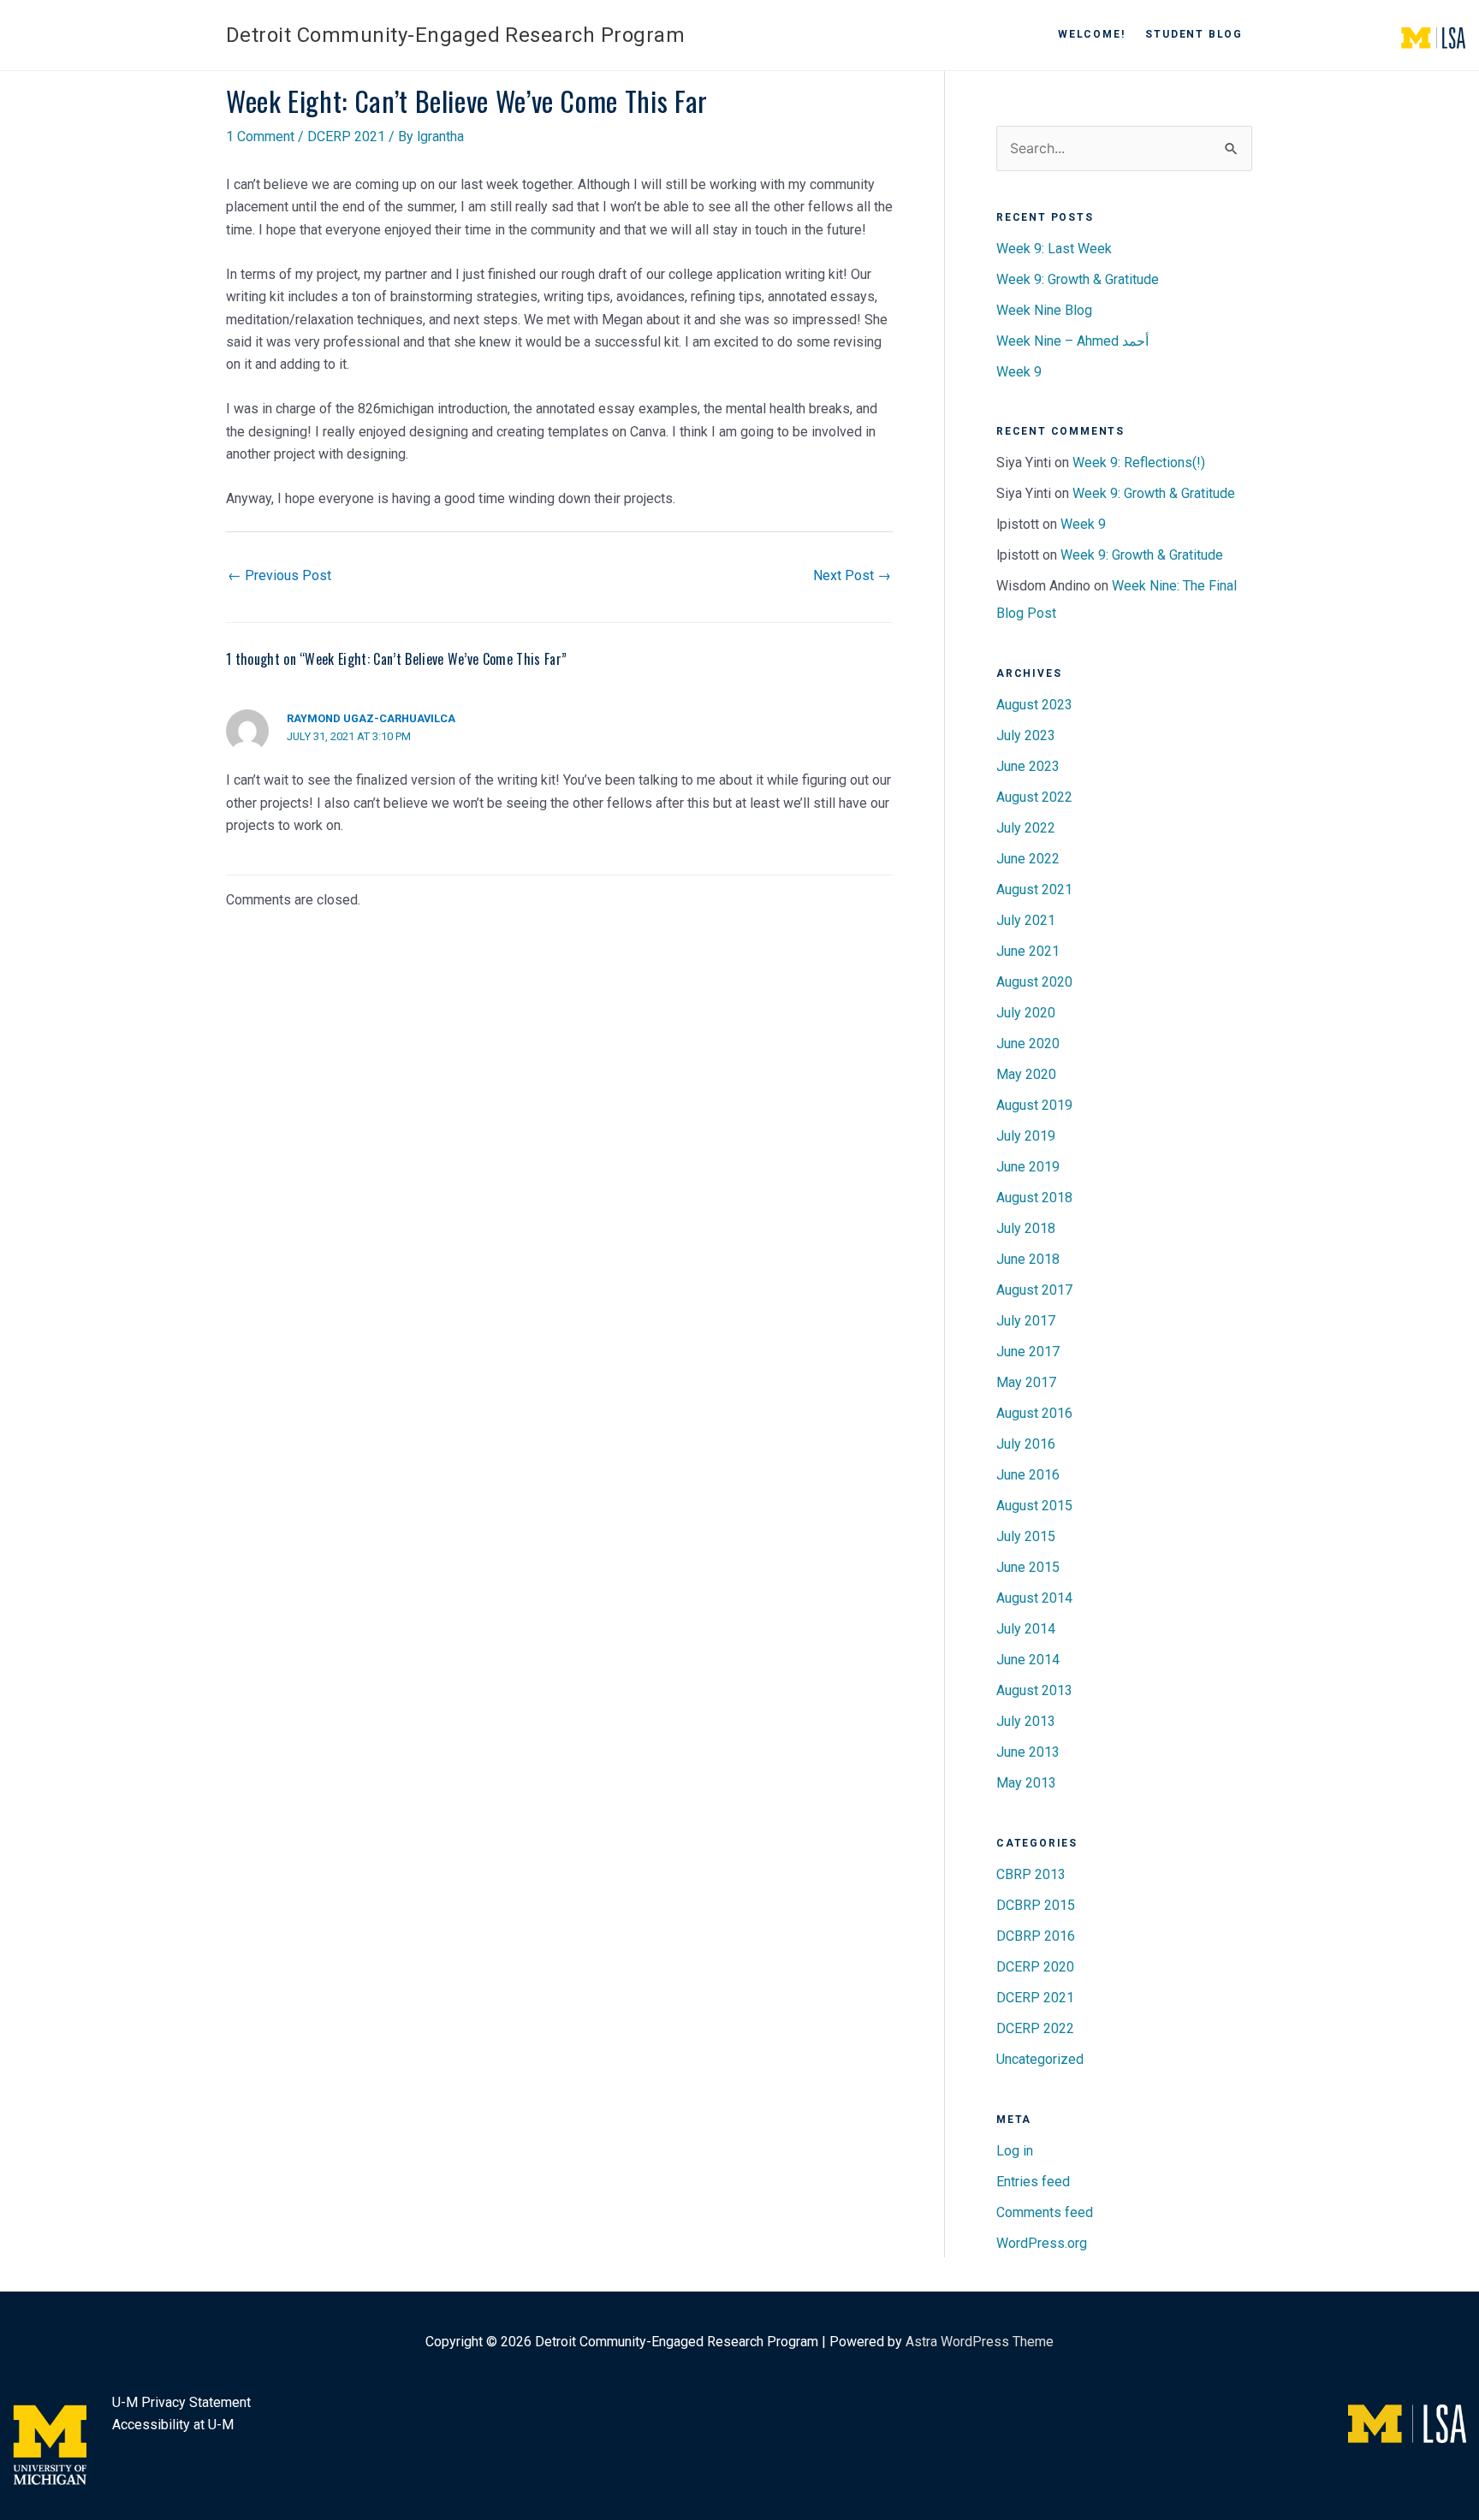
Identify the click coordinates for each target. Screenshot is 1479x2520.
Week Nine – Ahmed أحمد (1072, 341)
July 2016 (1026, 1444)
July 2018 (1026, 1228)
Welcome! (1091, 34)
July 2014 (1026, 1629)
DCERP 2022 (1035, 2028)
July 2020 (1026, 1013)
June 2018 (1028, 1259)
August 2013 (1034, 1690)
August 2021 (1034, 889)
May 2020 (1026, 1074)
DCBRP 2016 (1036, 1936)
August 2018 (1034, 1198)
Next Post (852, 575)
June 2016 (1028, 1475)
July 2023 (1026, 735)
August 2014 (1034, 1598)
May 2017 (1026, 1382)
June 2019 (1028, 1167)
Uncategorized (1040, 2059)
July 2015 (1026, 1536)
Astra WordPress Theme (980, 2342)
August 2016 (1034, 1413)
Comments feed (1045, 2212)
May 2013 (1026, 1783)
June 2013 (1028, 1752)
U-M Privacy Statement (181, 2402)
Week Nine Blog (1044, 310)
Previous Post (279, 575)
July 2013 (1026, 1721)
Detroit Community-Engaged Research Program (455, 35)
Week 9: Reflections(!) (1139, 462)
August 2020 (1034, 982)
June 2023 (1028, 766)
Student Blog (1194, 34)
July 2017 (1026, 1321)
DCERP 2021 (346, 136)
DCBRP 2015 (1036, 1905)
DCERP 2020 (1035, 1967)
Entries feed (1033, 2182)
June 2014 (1028, 1660)
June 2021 (1028, 951)
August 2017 (1034, 1290)
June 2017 (1028, 1352)
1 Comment (260, 136)
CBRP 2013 (1031, 1874)
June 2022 (1028, 859)
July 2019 (1026, 1136)
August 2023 (1034, 705)
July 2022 (1026, 828)
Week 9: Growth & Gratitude (1078, 279)
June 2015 (1028, 1567)
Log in (1015, 2151)
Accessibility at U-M (173, 2425)
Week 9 (1019, 372)
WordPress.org (1042, 2243)
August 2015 (1034, 1506)
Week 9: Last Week (1054, 249)
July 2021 (1026, 920)
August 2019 (1034, 1105)
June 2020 (1028, 1044)
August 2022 (1034, 797)
